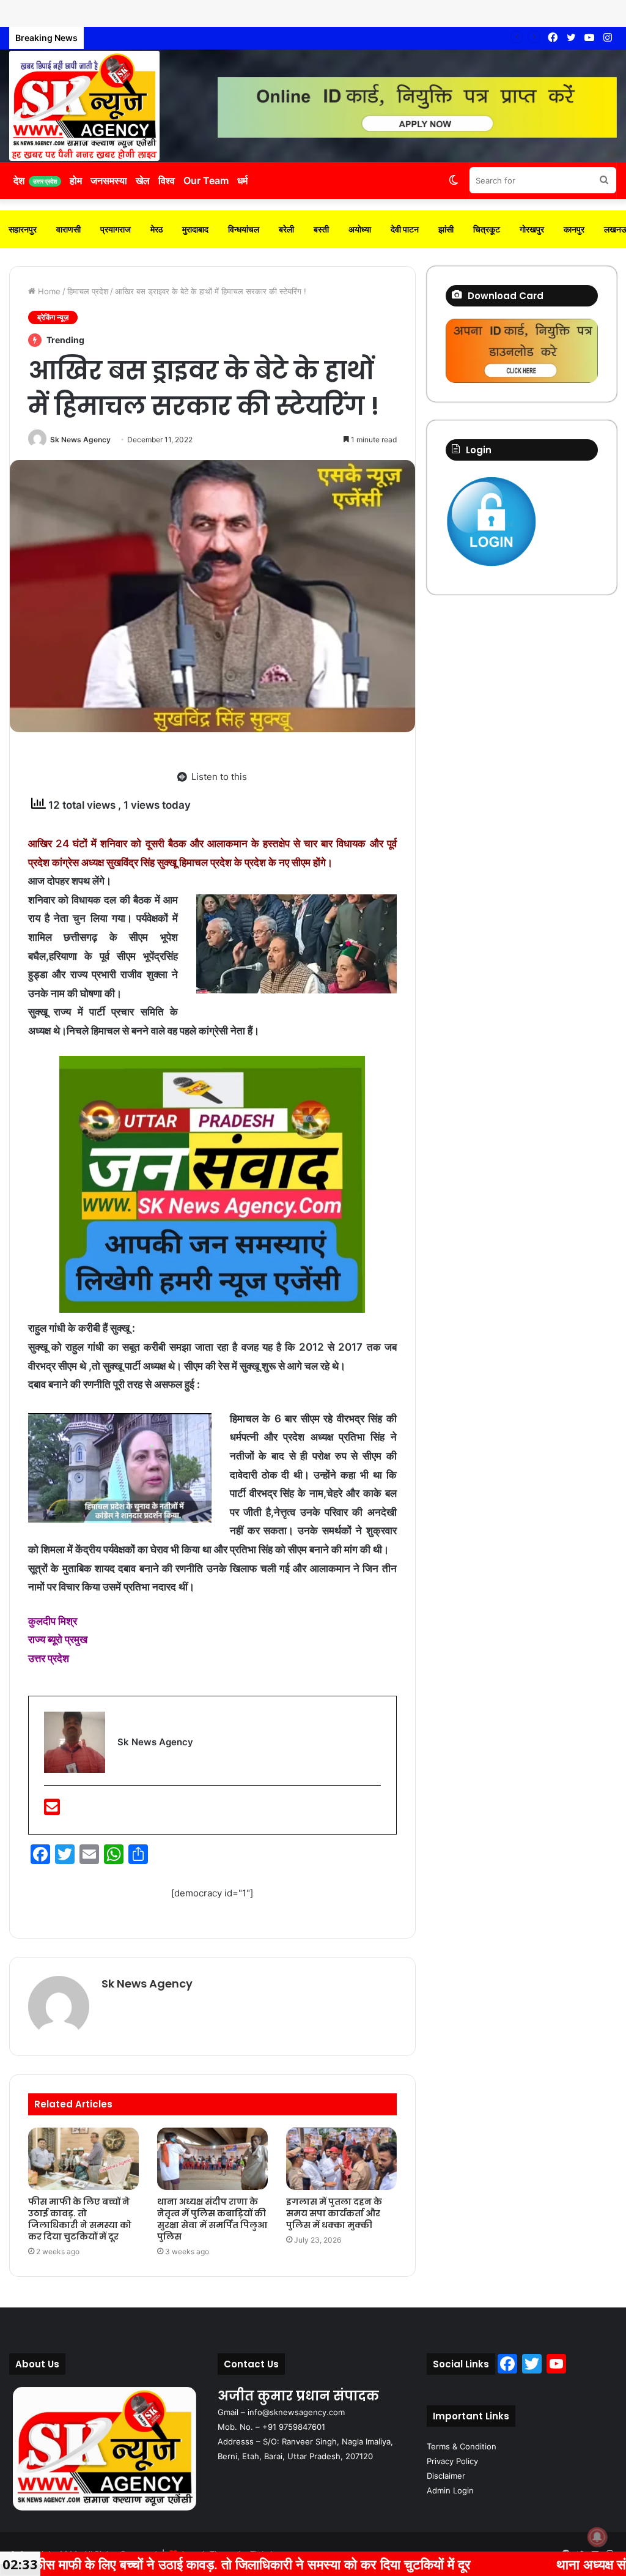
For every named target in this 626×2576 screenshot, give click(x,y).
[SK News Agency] (84, 106)
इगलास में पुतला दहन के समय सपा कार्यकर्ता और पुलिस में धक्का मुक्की (191, 38)
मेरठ (156, 229)
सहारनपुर (23, 229)
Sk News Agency (80, 440)
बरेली (286, 229)
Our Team (206, 180)
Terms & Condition (462, 2446)
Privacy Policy (452, 2461)
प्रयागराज (116, 229)
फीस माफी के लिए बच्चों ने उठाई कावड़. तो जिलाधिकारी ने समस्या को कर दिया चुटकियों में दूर (80, 2219)
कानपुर (574, 229)
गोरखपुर (532, 229)
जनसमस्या (109, 180)
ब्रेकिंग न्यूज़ (53, 317)
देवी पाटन (405, 229)
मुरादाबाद (195, 229)
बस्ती (321, 229)
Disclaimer (446, 2476)
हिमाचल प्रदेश (88, 291)
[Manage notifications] (597, 2537)
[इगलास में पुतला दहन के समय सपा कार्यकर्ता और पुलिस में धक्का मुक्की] (341, 2159)
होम (76, 180)
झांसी (446, 229)
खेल (143, 180)
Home (48, 291)
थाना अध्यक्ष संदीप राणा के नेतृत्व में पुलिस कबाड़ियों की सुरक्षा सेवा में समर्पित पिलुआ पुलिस (212, 2219)
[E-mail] (52, 1810)
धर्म (242, 180)
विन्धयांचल (244, 229)
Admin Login (450, 2490)
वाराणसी (68, 229)
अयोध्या (360, 229)
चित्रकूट (487, 229)
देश (35, 180)
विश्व (167, 180)
